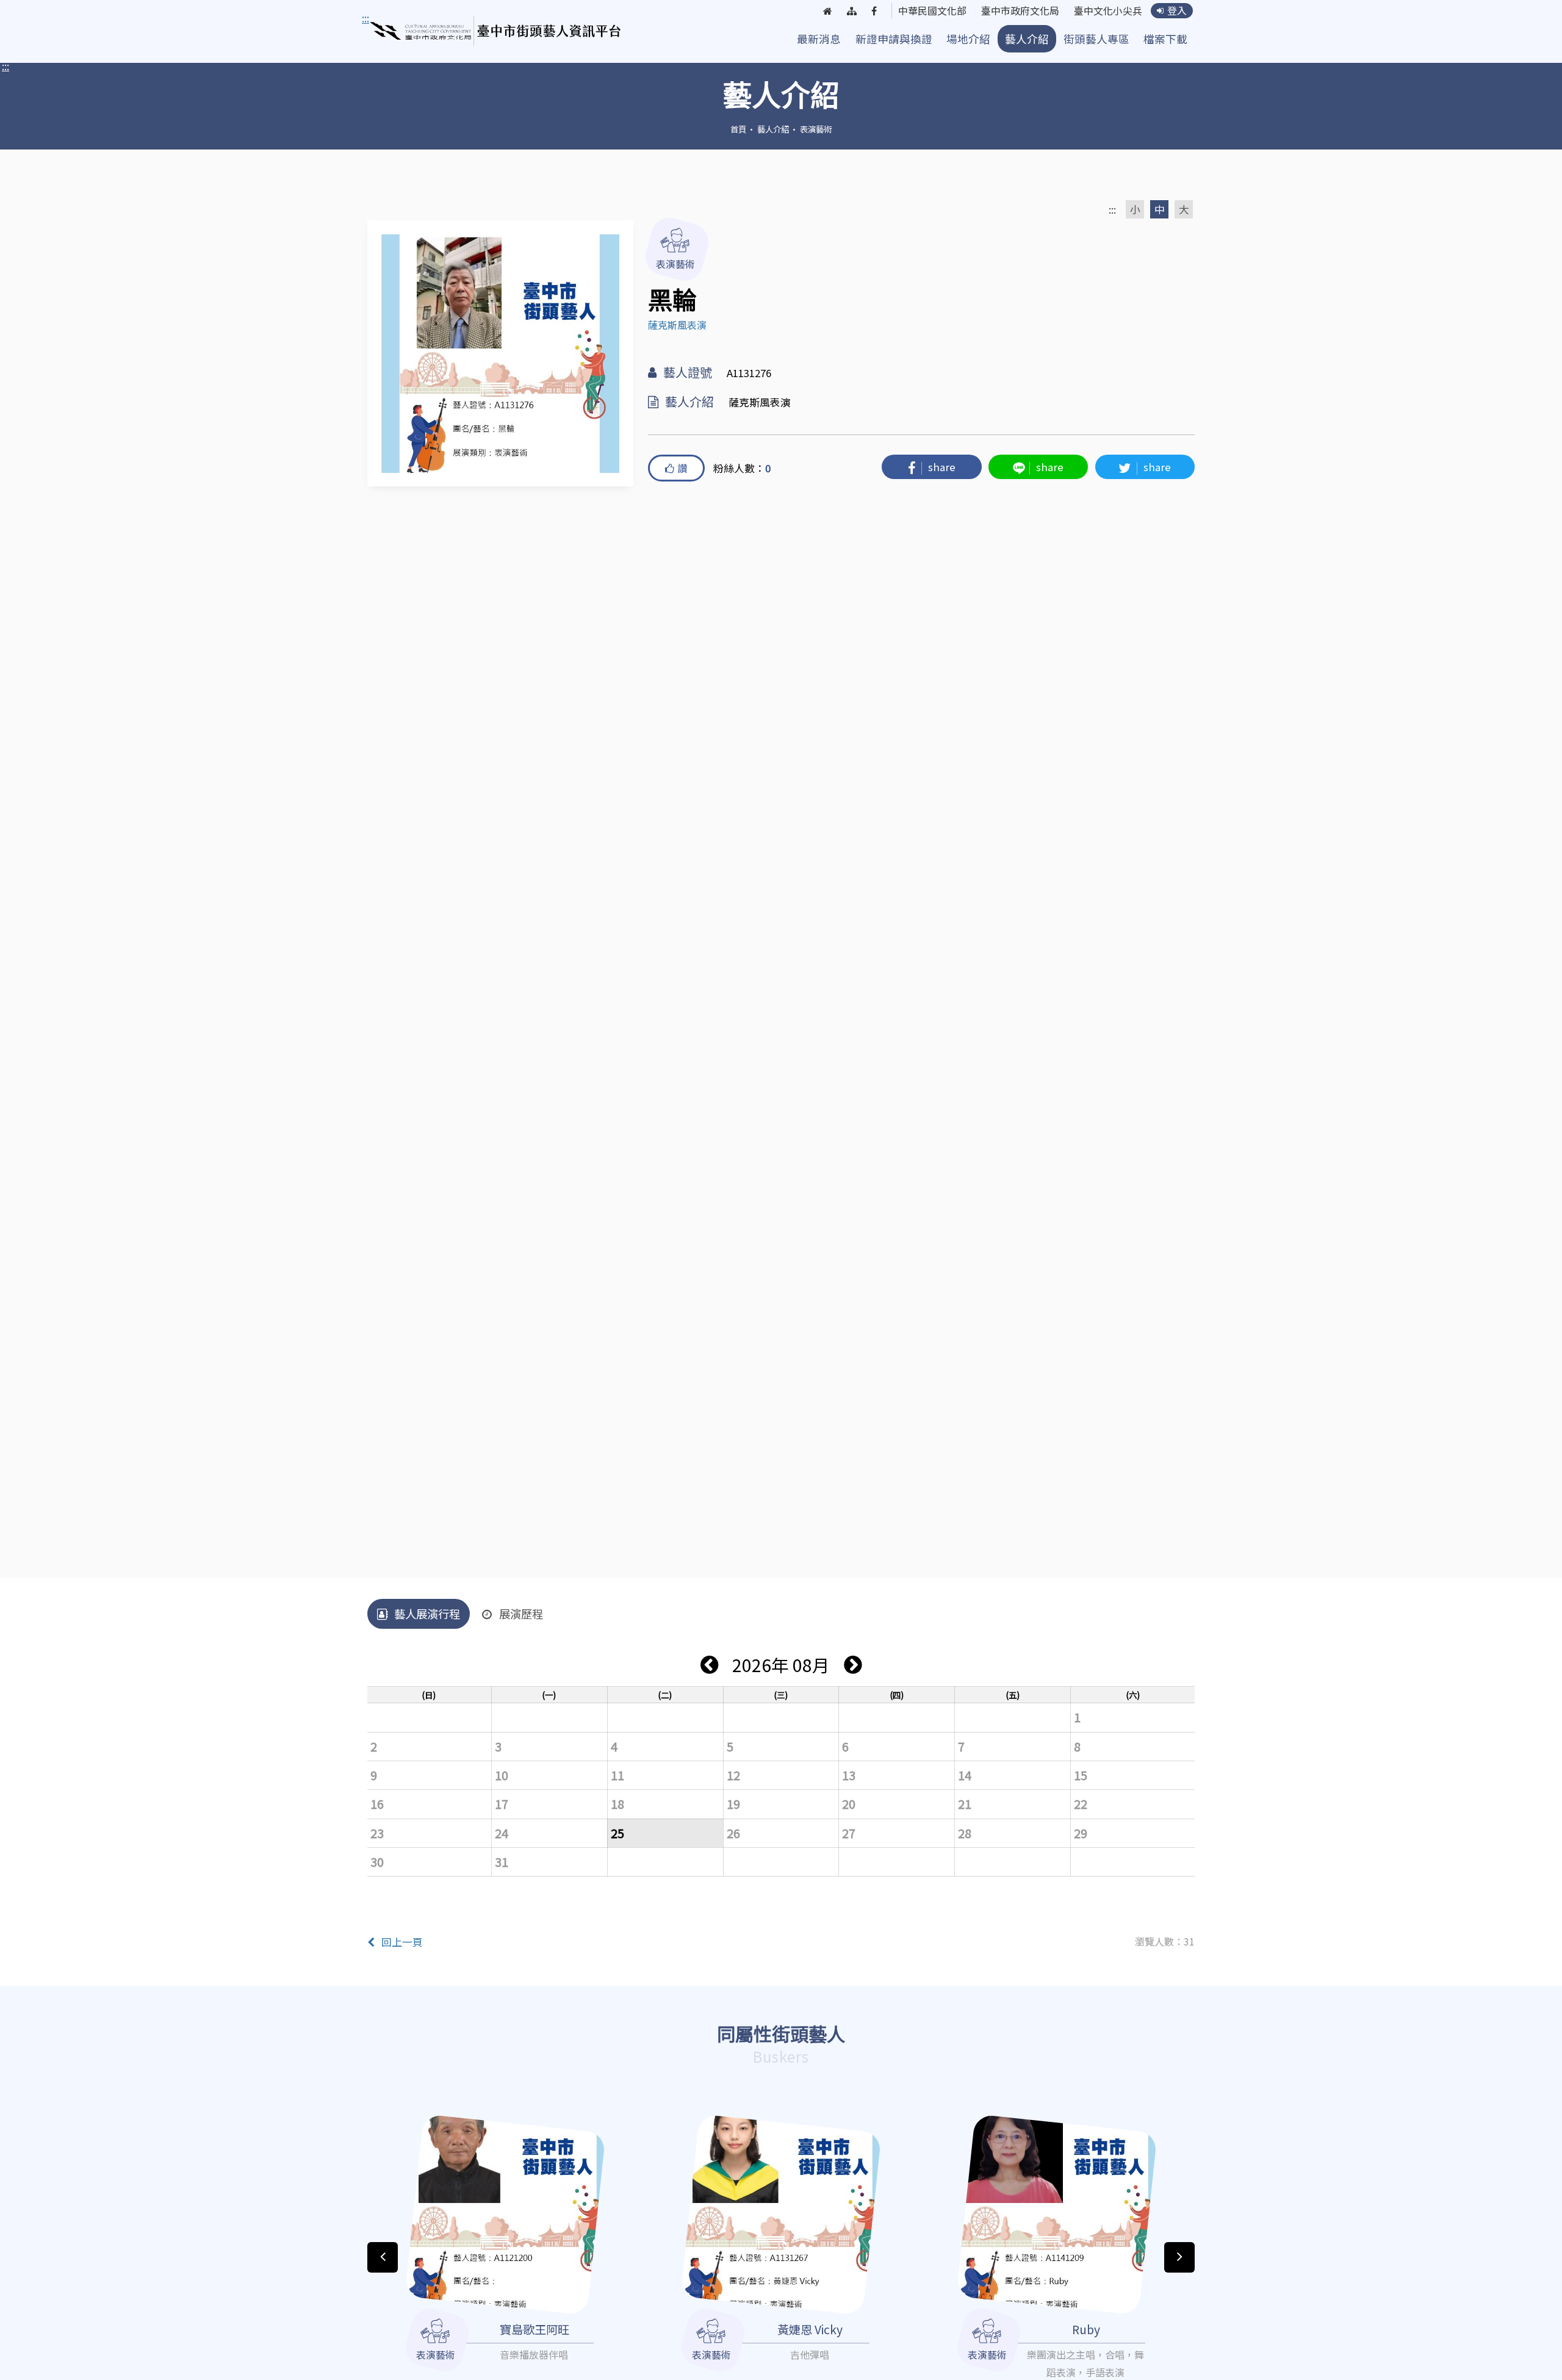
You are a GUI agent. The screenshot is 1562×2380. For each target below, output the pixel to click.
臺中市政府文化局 (1020, 11)
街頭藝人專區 (1096, 39)
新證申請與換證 (894, 39)
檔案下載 (1165, 39)
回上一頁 (402, 1942)
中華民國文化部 (932, 11)
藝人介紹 (1027, 39)
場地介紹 (968, 39)
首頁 (738, 129)
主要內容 (386, 18)
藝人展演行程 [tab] (427, 1614)
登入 (1177, 11)
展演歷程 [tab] (521, 1614)
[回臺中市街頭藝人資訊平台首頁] (496, 31)
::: (5, 66)
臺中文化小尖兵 (1108, 11)
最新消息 (819, 39)
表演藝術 (816, 129)
